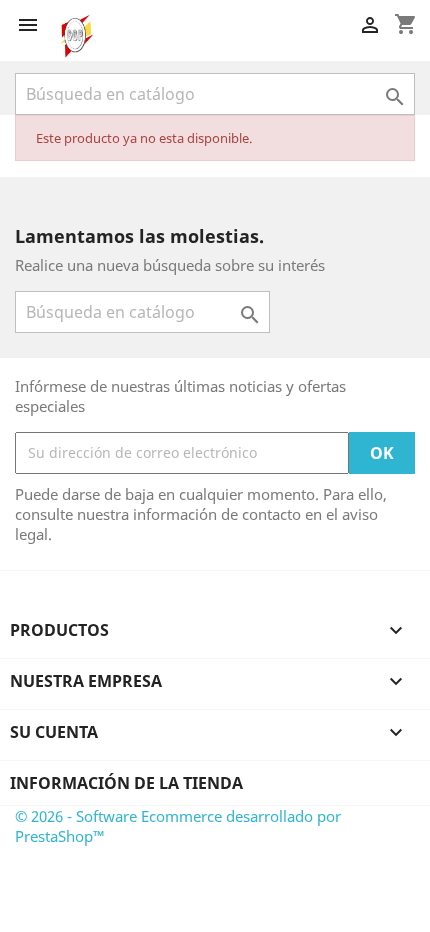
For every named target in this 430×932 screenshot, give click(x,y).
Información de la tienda (126, 783)
